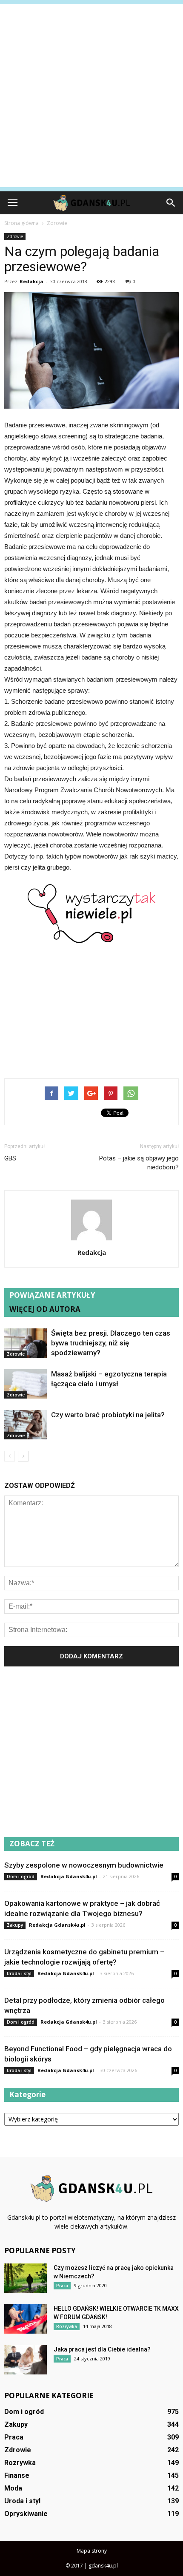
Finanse (17, 2475)
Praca (62, 2286)
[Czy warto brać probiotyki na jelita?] (26, 1425)
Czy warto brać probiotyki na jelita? (108, 1415)
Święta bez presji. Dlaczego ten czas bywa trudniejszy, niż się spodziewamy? (111, 1343)
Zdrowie (15, 236)
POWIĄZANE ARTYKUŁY (52, 1295)
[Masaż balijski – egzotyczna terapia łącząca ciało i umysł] (26, 1384)
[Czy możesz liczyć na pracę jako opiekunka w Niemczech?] (26, 2278)
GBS (10, 1158)
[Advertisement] (91, 96)
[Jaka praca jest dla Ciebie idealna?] (26, 2360)
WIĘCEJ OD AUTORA (45, 1309)
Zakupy (15, 1925)
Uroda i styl (19, 1973)
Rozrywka (67, 2326)
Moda (13, 2488)
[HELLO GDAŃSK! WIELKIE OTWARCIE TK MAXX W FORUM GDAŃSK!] (26, 2319)
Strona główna (21, 223)
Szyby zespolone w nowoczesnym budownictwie (84, 1865)
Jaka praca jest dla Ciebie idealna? (102, 2349)
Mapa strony (92, 2551)
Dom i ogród (21, 1877)
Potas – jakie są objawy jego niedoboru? (139, 1163)
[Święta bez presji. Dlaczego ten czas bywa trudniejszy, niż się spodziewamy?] (26, 1343)
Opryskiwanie (26, 2514)
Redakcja (31, 281)
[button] (171, 203)
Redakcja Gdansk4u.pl (69, 1876)
